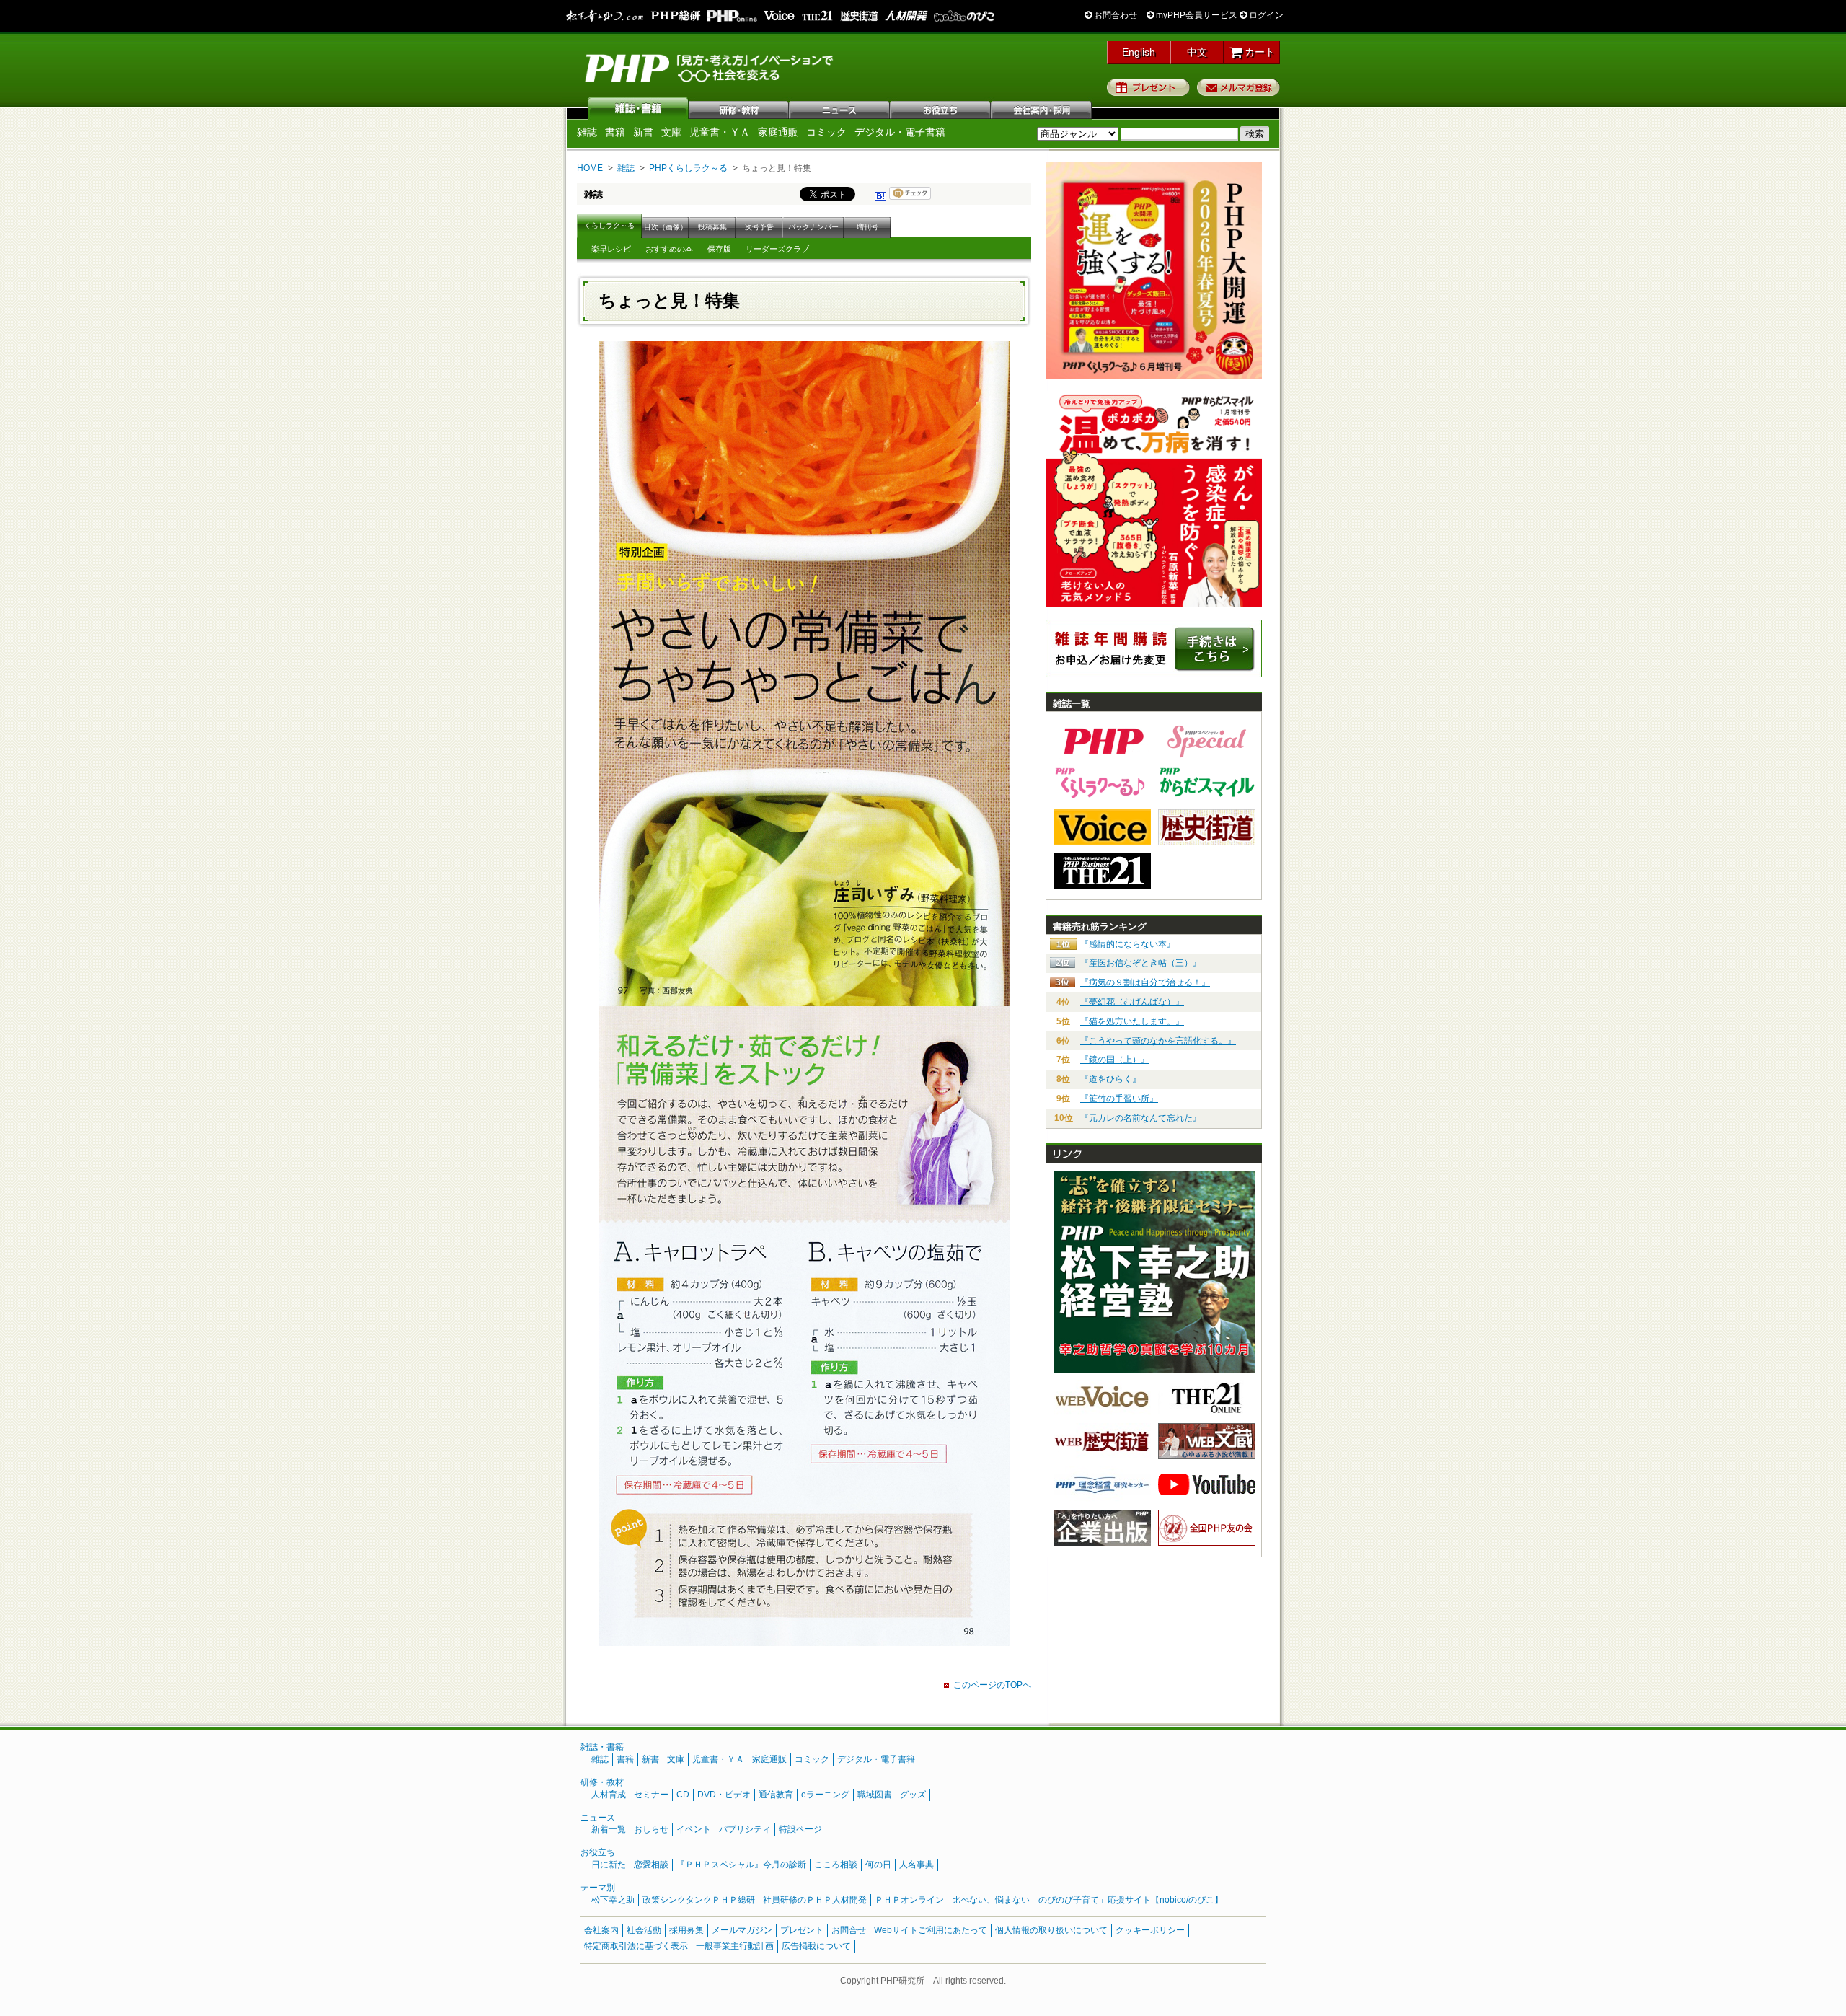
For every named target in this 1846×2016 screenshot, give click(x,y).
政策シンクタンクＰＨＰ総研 (699, 1900)
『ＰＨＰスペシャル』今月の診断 (741, 1865)
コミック (826, 132)
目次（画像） (666, 227)
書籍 (615, 132)
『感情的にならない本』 (1128, 944)
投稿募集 (712, 227)
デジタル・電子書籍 (900, 132)
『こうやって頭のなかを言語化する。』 (1158, 1041)
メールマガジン (742, 1930)
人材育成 (609, 1795)
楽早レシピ (611, 249)
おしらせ (651, 1829)
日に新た (609, 1865)
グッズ (913, 1795)
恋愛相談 (651, 1865)
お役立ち (941, 108)
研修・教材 (739, 108)
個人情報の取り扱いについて (1051, 1930)
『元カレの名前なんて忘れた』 (1141, 1118)
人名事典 (917, 1865)
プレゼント (1148, 87)
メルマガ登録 (1238, 87)
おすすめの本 (669, 249)
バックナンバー (813, 227)
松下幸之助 (613, 1900)
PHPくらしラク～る (688, 168)
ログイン (1265, 15)
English (1139, 52)
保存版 (719, 249)
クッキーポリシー (1150, 1930)
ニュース (840, 108)
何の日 (878, 1865)
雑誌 (638, 108)
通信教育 (776, 1795)
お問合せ (849, 1930)
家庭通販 (778, 132)
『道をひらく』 (1110, 1079)
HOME (590, 168)
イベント (694, 1829)
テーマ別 (598, 1888)
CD (683, 1795)
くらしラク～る (609, 225)
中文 (1197, 52)
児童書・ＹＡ (720, 132)
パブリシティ (745, 1829)
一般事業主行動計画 (735, 1946)
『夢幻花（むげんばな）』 (1132, 1002)
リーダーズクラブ (777, 249)
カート (1258, 52)
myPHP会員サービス (1196, 15)
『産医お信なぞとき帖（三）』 (1141, 963)
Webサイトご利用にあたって (931, 1930)
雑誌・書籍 (602, 1747)
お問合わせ (1114, 15)
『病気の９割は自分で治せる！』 (1145, 982)
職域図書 (875, 1795)
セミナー (651, 1795)
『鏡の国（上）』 (1115, 1060)
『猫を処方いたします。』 (1132, 1021)
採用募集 (686, 1930)
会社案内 (1042, 108)
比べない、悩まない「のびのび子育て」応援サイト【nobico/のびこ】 (1087, 1900)
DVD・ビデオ (724, 1795)
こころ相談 (836, 1865)
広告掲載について (816, 1946)
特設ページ (800, 1829)
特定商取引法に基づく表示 (636, 1946)
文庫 (671, 132)
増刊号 (867, 227)
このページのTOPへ (992, 1685)
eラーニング (825, 1795)
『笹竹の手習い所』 (1119, 1099)
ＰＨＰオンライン (909, 1900)
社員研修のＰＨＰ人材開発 (815, 1900)
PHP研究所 (710, 67)
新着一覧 (609, 1829)
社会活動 (644, 1930)
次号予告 (759, 227)
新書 (643, 132)
